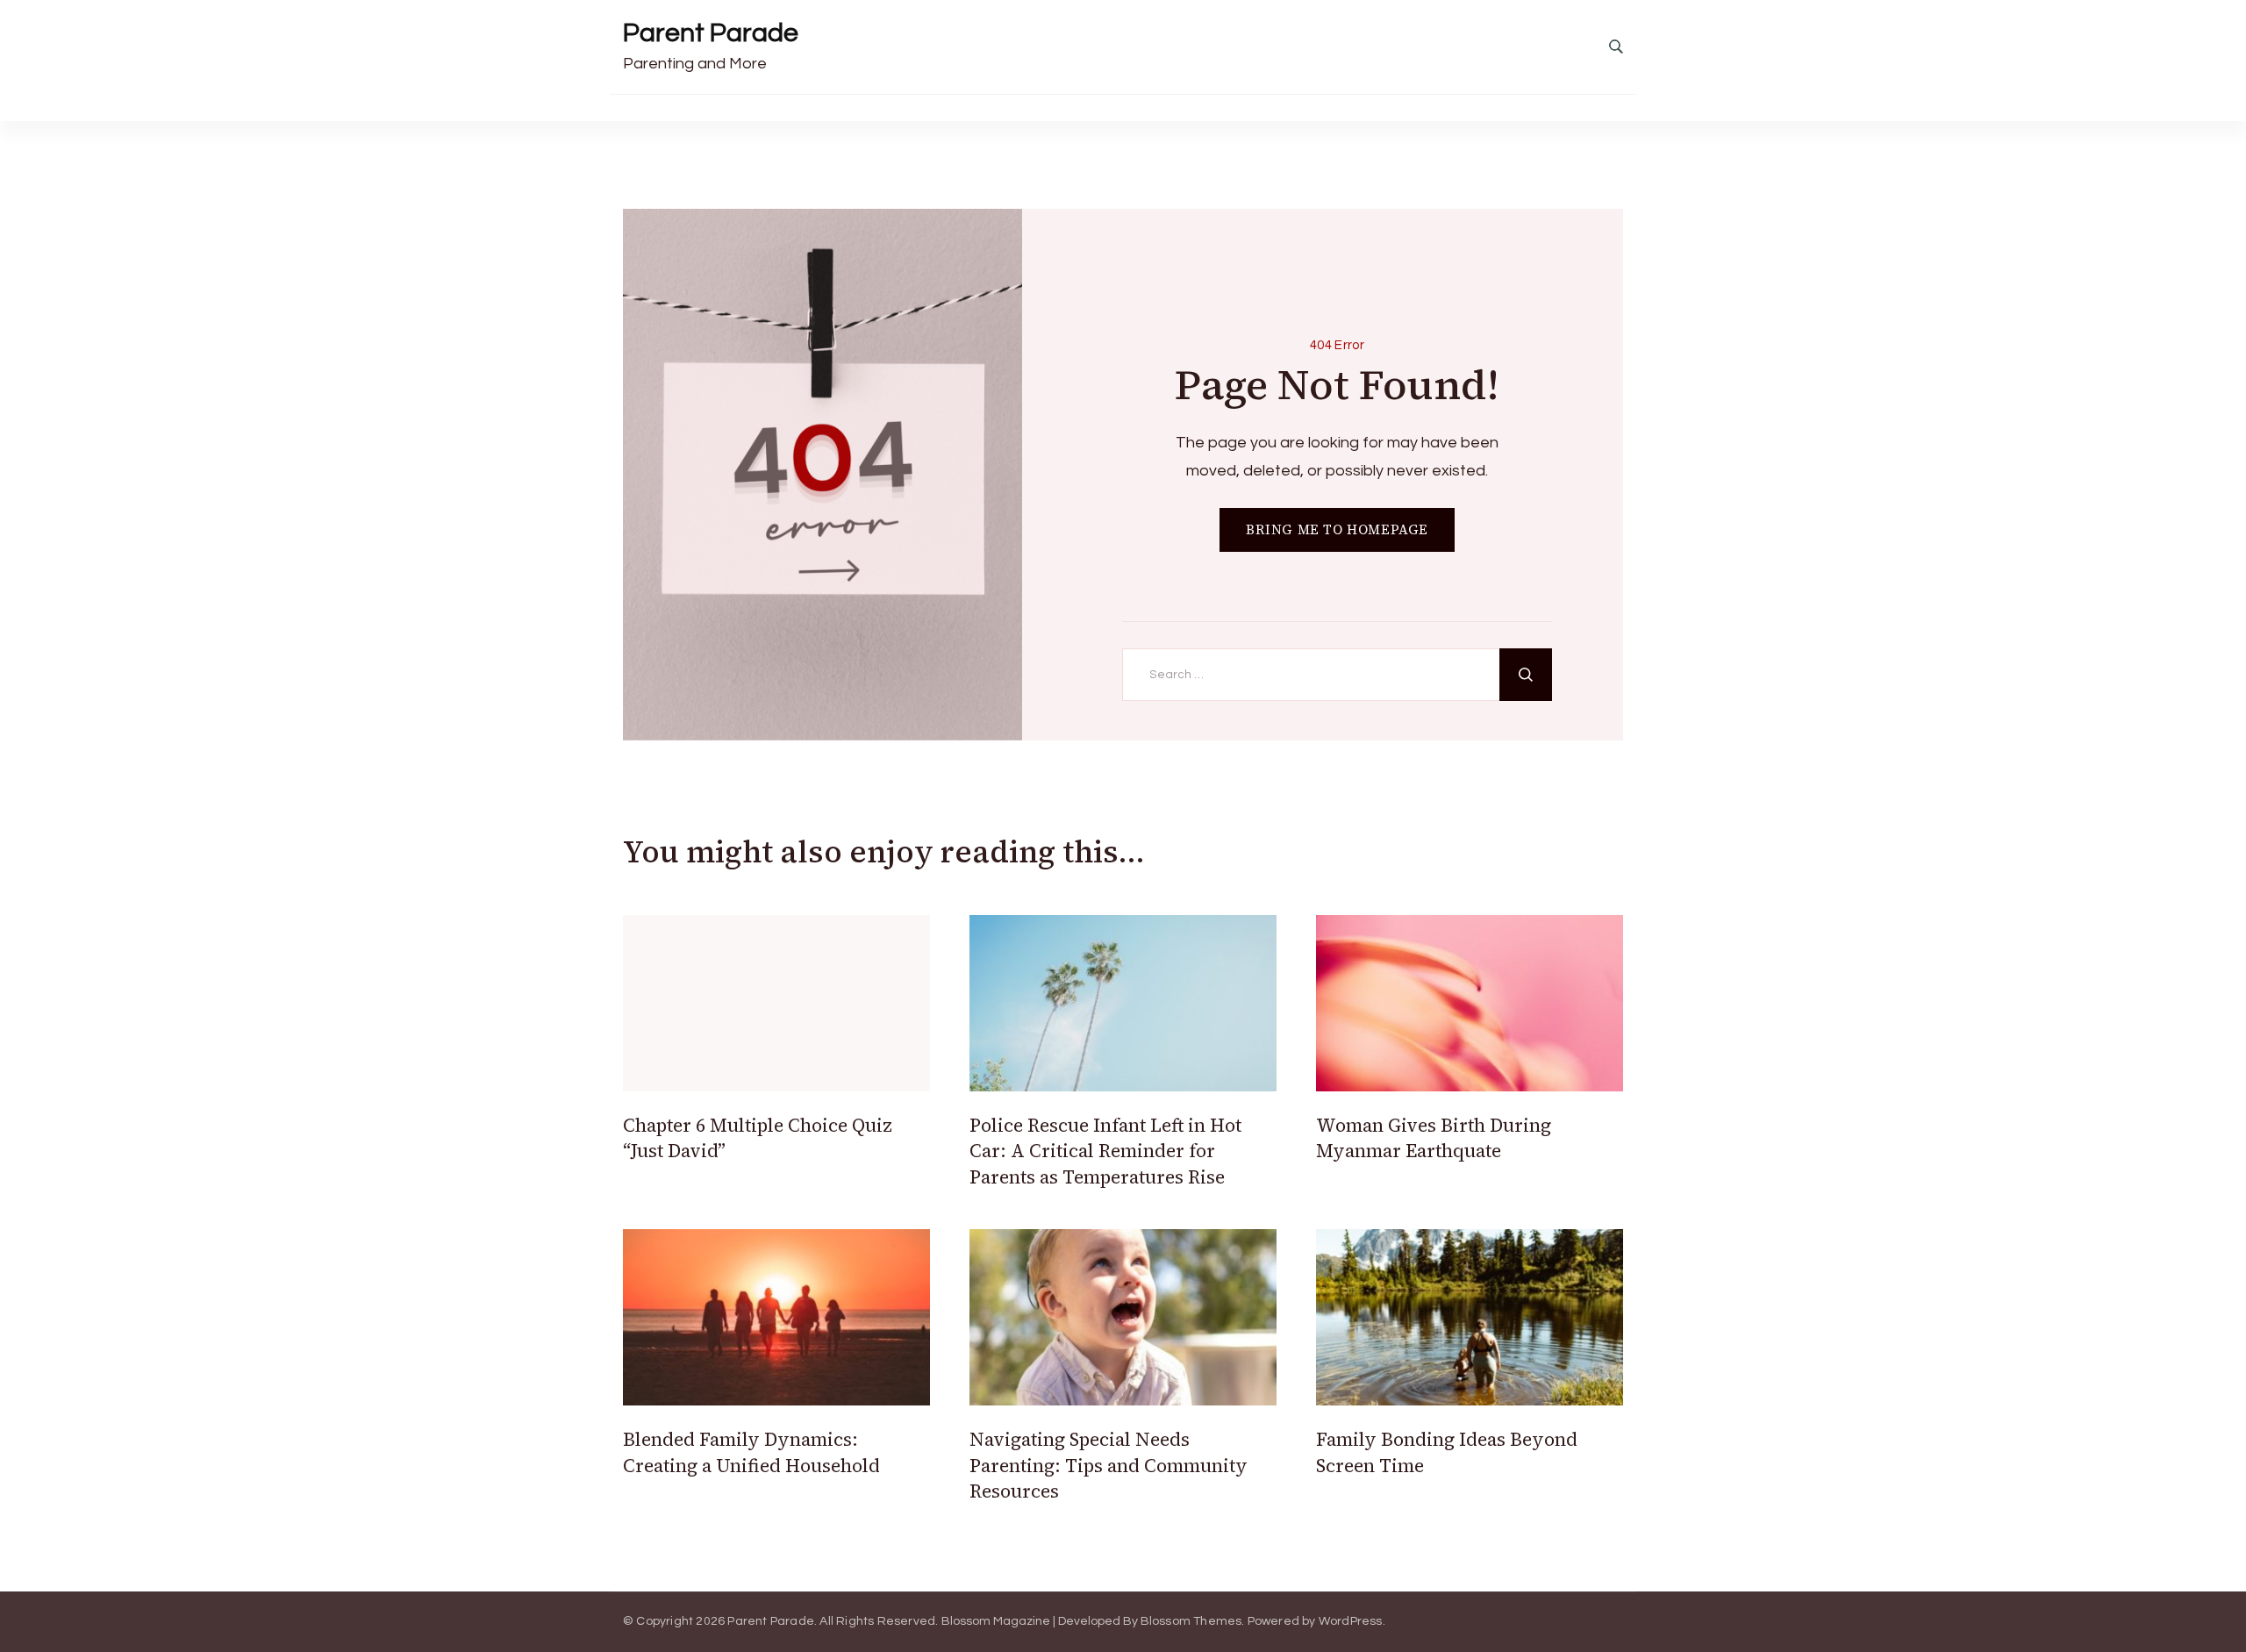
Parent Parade (711, 33)
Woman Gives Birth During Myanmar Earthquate (1434, 1138)
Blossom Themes (1191, 1621)
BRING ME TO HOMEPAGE (1337, 529)
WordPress (1351, 1621)
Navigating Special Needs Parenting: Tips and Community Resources (1109, 1465)
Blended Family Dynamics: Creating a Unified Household (751, 1452)
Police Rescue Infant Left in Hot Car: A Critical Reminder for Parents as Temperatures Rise (1105, 1151)
